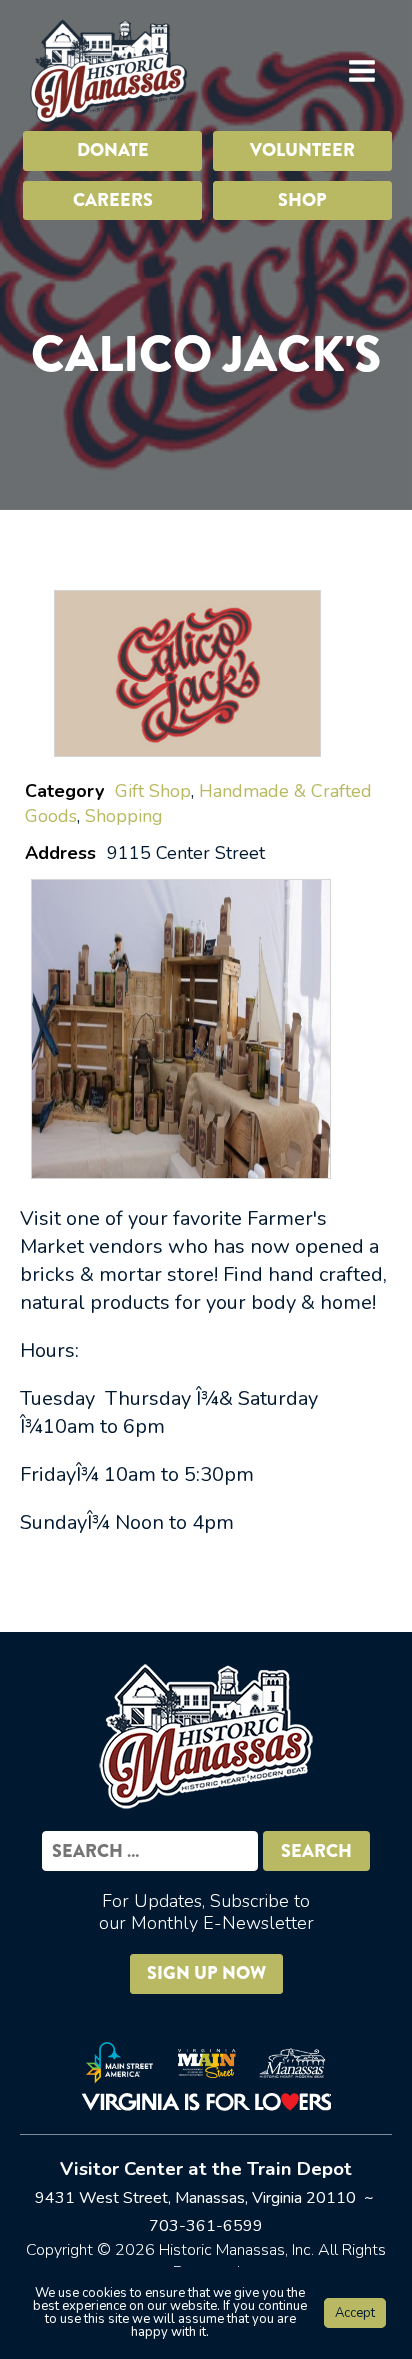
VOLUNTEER (302, 150)
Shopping (124, 816)
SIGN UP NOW (206, 1973)
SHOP (302, 200)
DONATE (113, 150)
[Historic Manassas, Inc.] (107, 71)
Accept (355, 2313)
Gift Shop (153, 791)
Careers (113, 200)
